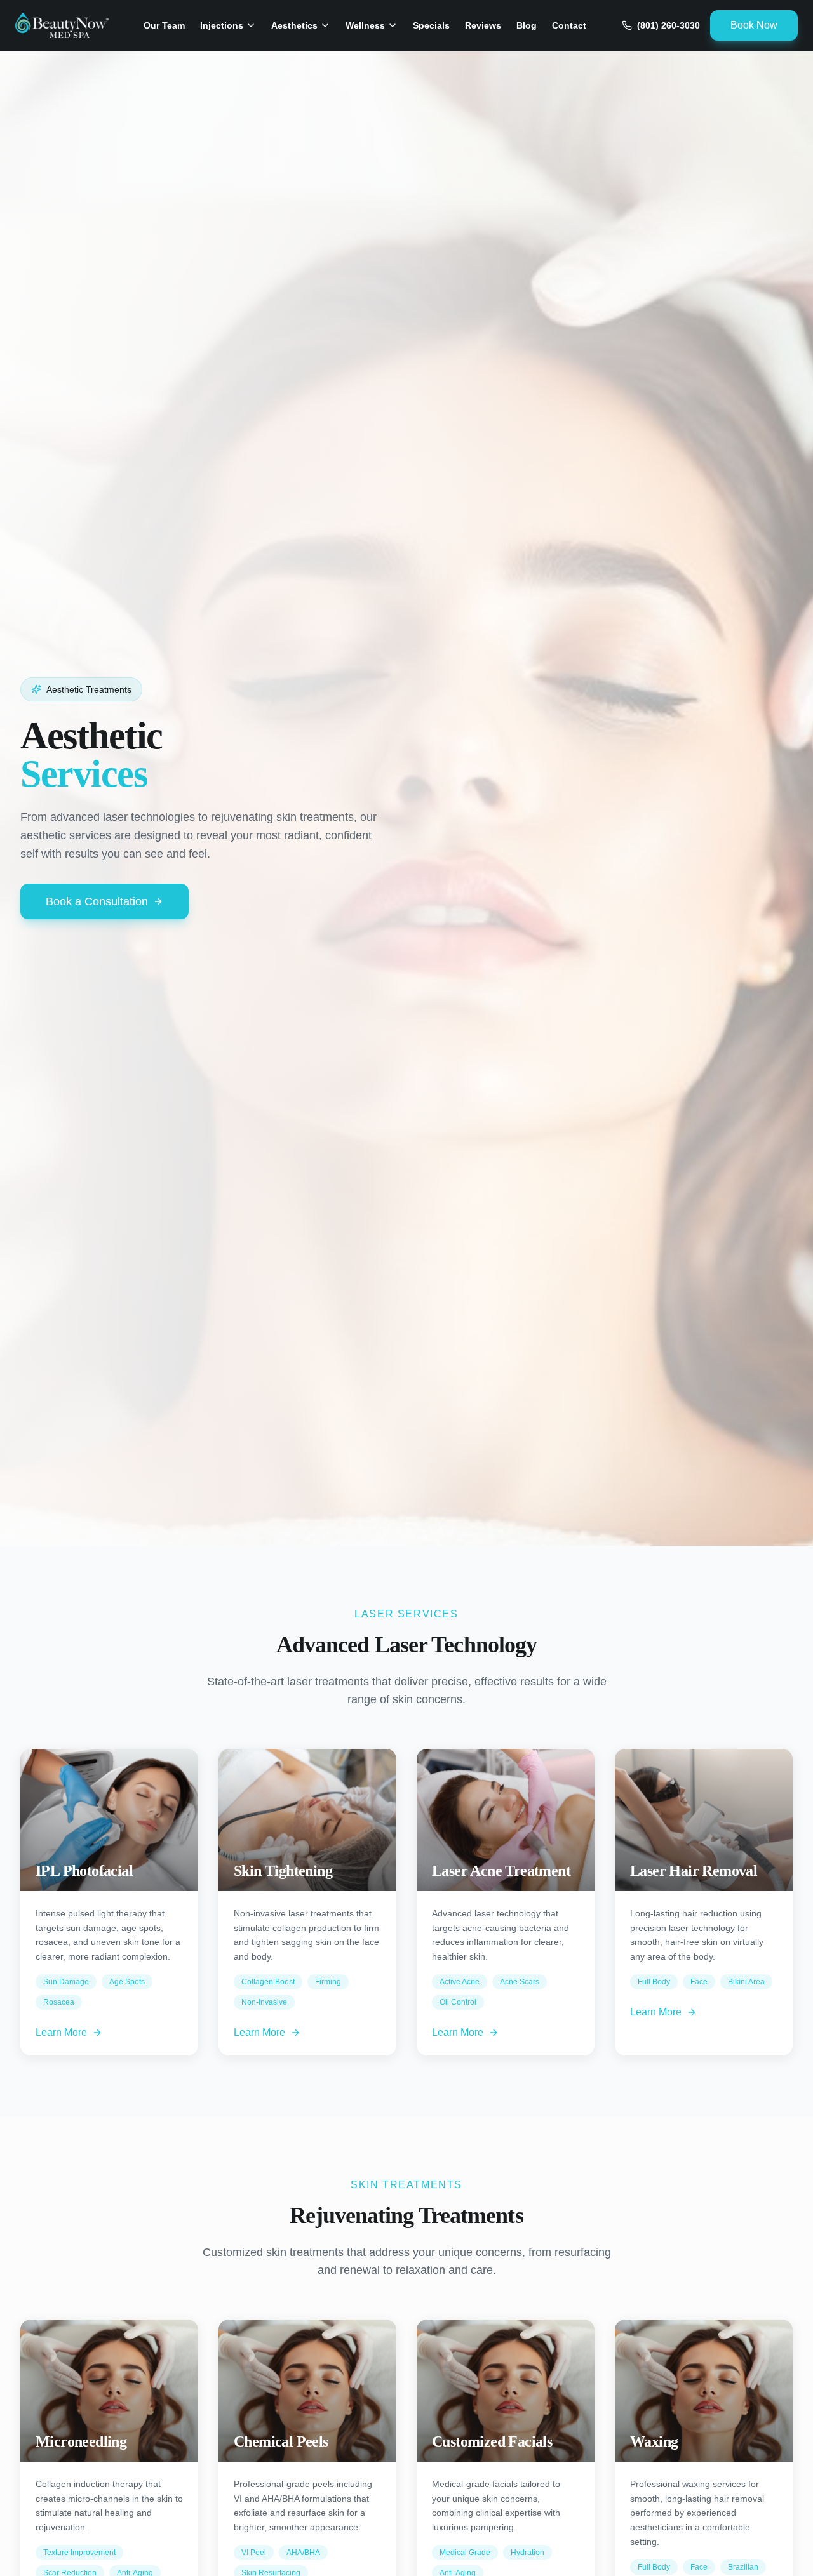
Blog (527, 25)
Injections (222, 25)
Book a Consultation (97, 901)
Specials (431, 25)
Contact (569, 25)
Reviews (483, 25)
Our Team (164, 25)
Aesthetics (294, 25)
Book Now (754, 25)
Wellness (365, 25)
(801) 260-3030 (669, 25)
